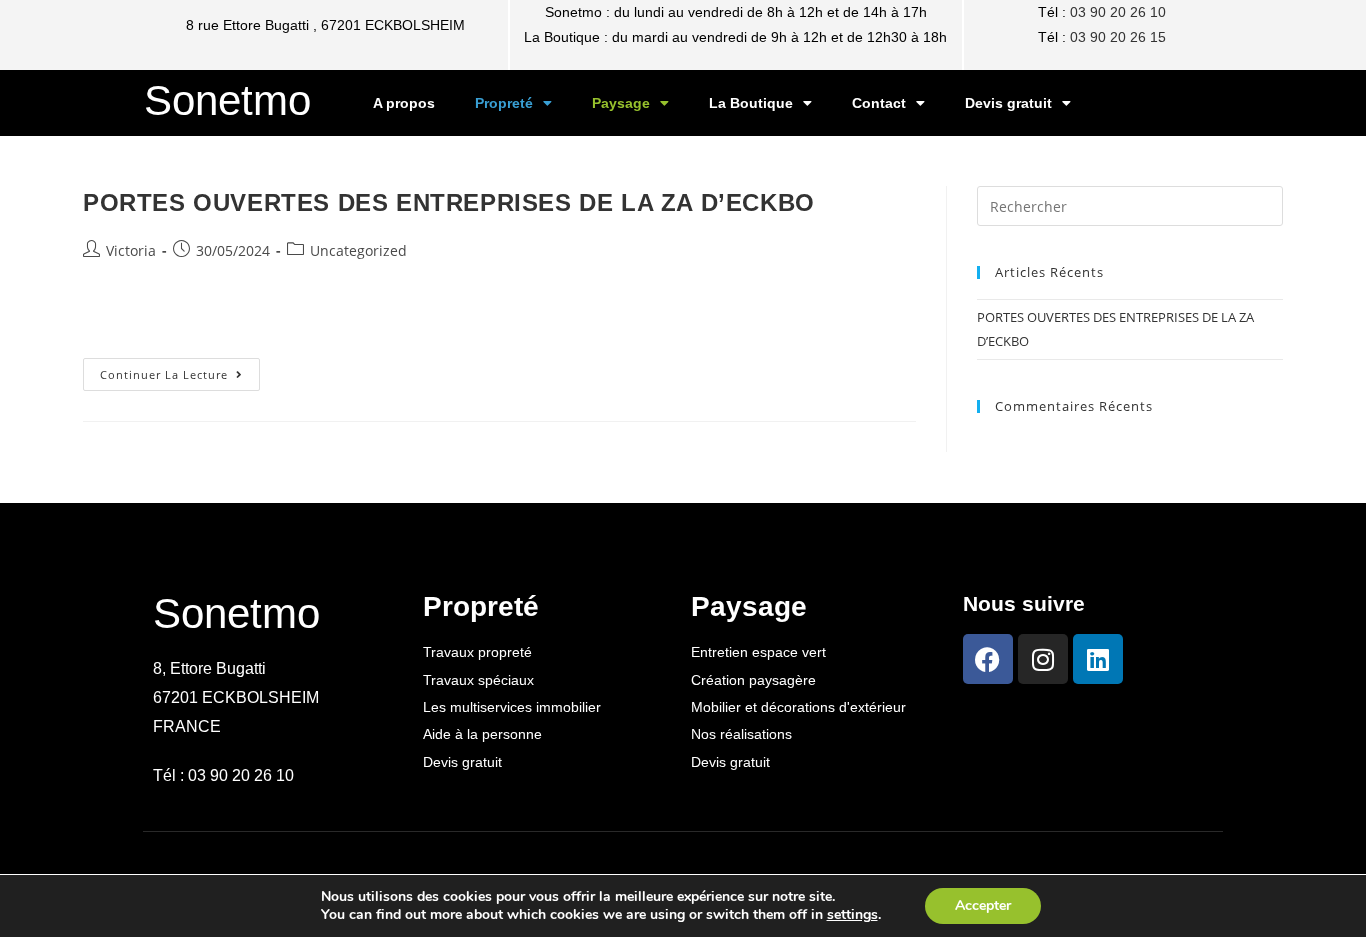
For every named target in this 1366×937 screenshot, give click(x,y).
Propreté (504, 103)
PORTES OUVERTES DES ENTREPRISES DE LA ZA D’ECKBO (449, 202)
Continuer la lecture (180, 370)
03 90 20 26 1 (1114, 37)
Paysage (621, 103)
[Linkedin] (1098, 659)
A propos (404, 103)
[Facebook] (988, 659)
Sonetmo (227, 100)
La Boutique (751, 103)
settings (852, 915)
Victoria (131, 250)
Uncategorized (358, 250)
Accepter (983, 905)
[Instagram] (1043, 659)
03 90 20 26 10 (1118, 12)
